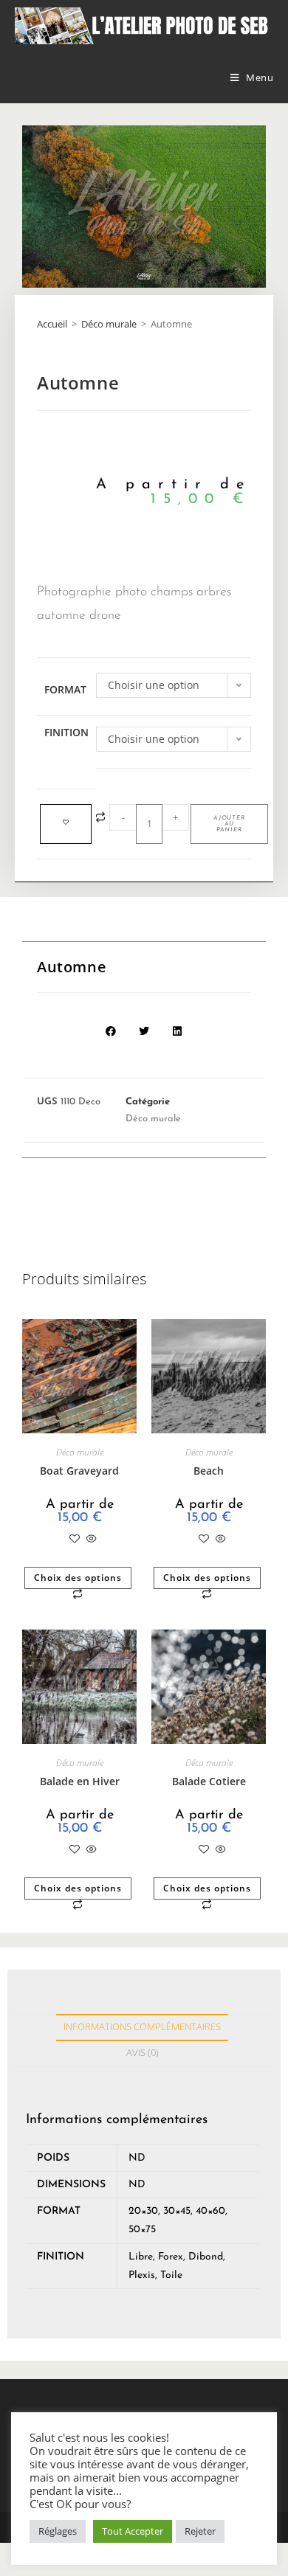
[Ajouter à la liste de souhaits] (66, 824)
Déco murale (109, 324)
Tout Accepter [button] (133, 2531)
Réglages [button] (58, 2531)
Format (65, 689)
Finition (66, 732)
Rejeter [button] (200, 2531)
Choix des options (78, 1578)
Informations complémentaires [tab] (142, 2027)
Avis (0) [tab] (143, 2053)
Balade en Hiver (80, 1781)
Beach (209, 1471)
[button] (111, 1032)
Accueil (52, 324)
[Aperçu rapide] (90, 1539)
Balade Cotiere (209, 1781)
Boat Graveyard (79, 1471)
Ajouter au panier (229, 824)
